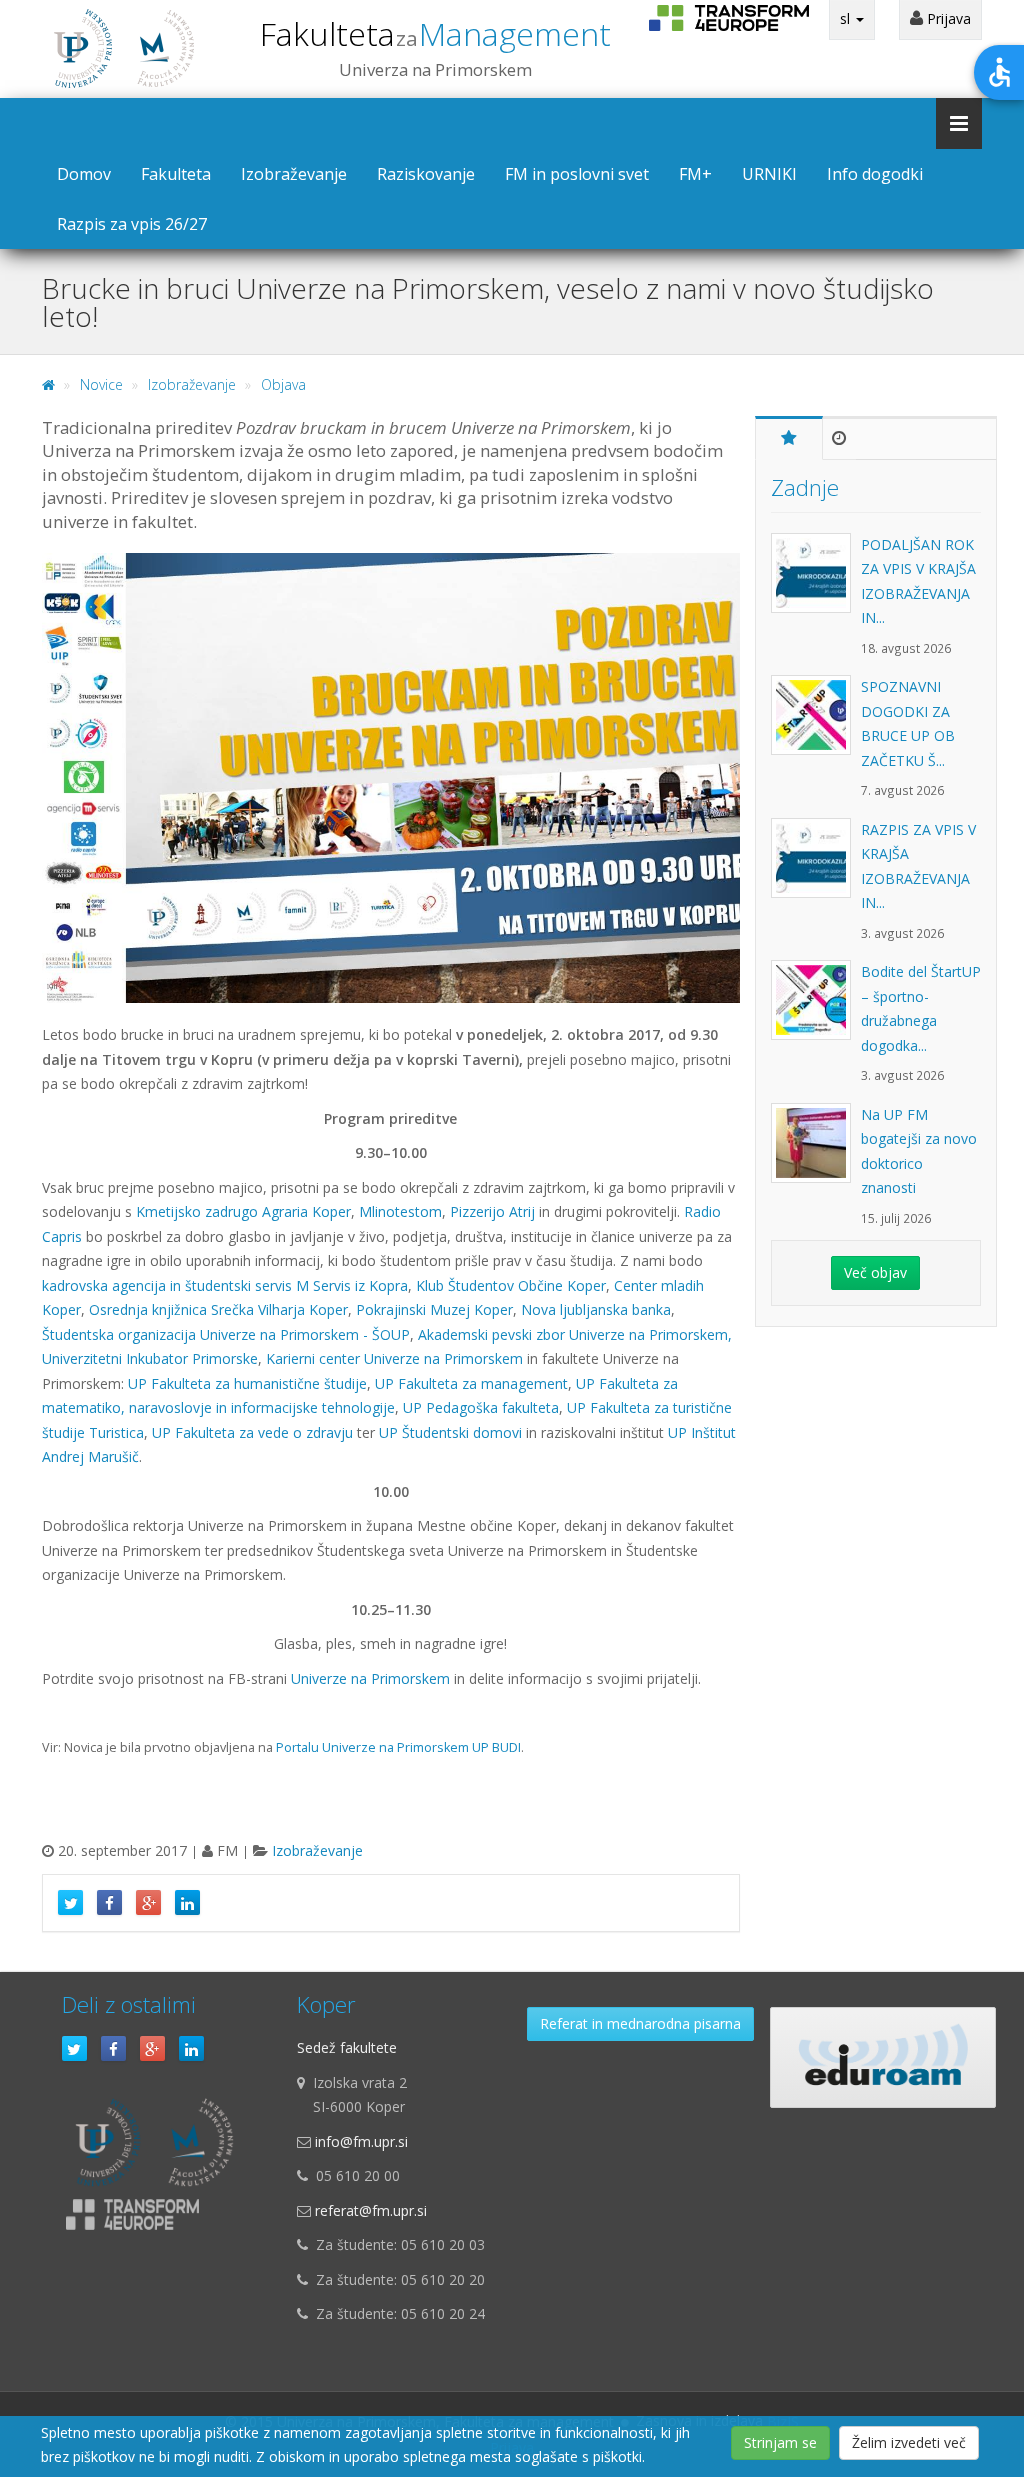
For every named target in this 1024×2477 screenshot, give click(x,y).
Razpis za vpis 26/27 (132, 224)
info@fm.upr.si (361, 2141)
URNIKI (769, 174)
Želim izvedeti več (909, 2442)
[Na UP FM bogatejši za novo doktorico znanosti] (816, 1153)
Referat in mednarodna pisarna (640, 2023)
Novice (101, 384)
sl (847, 18)
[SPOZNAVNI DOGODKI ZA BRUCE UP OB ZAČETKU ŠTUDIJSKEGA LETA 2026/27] (816, 725)
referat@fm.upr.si (371, 2210)
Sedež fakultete (347, 2047)
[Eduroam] (883, 2057)
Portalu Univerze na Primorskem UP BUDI (398, 1747)
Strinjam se (780, 2442)
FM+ (695, 174)
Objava (283, 384)
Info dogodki (875, 174)
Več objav (875, 1272)
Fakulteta (435, 33)
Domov (84, 174)
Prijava (947, 18)
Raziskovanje (426, 174)
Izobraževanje (294, 174)
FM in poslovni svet (577, 174)
